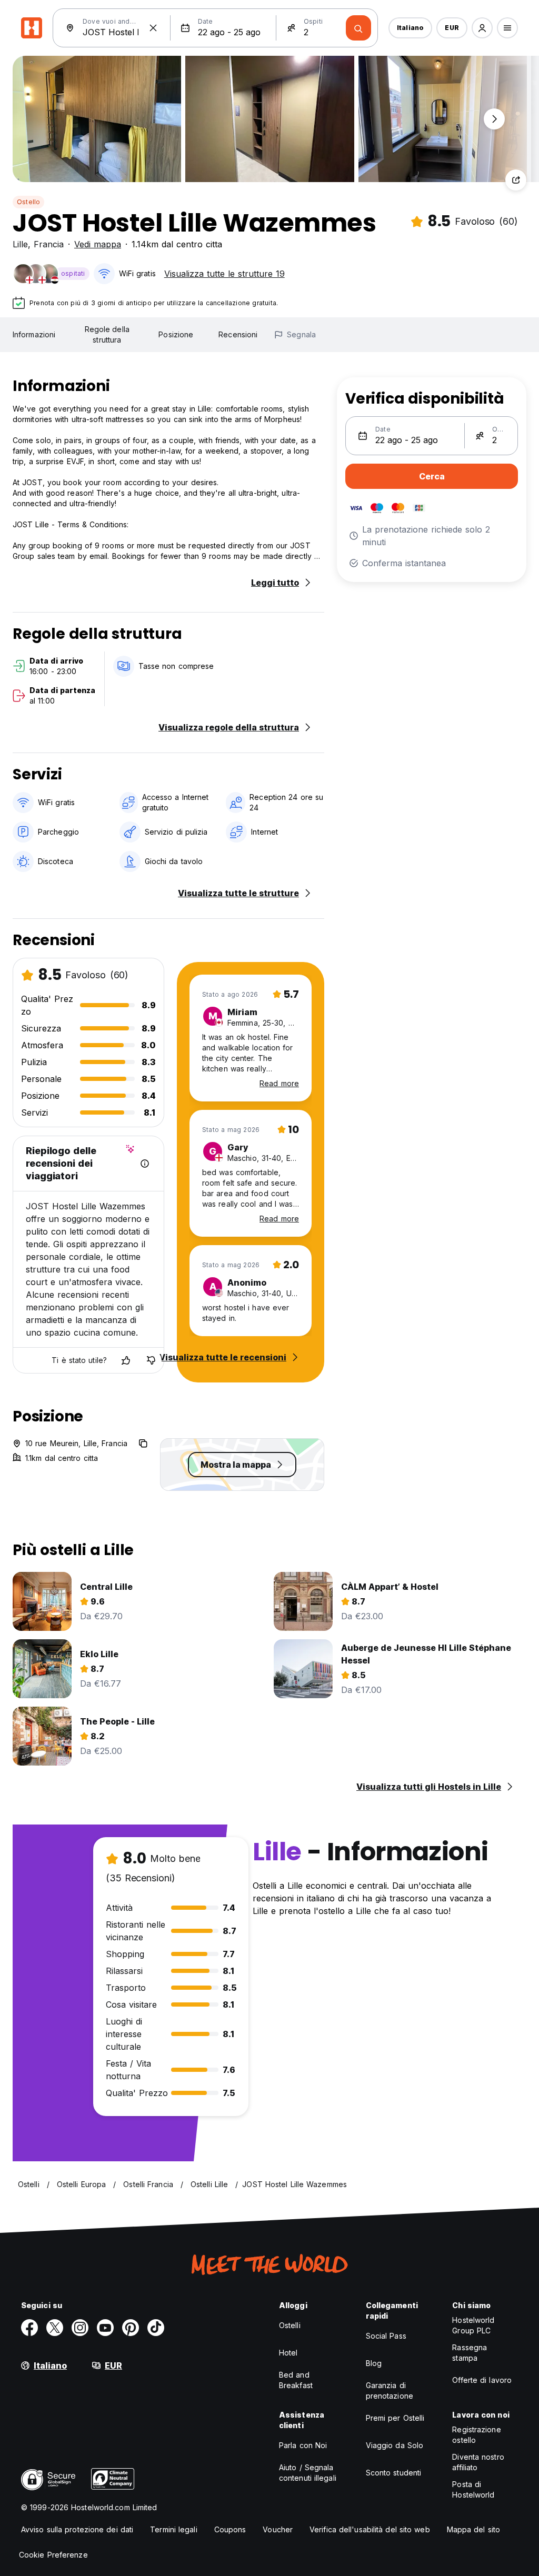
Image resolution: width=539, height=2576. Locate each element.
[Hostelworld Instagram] (80, 2328)
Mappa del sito (473, 2529)
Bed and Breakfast (296, 2380)
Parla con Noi (303, 2445)
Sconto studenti (394, 2473)
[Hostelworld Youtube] (105, 2328)
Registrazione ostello (476, 2435)
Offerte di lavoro (482, 2380)
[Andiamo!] (358, 28)
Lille (20, 244)
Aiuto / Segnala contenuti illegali (308, 2473)
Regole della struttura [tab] (107, 334)
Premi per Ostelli (395, 2418)
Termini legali (173, 2529)
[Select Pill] (482, 28)
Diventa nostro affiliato (478, 2462)
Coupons (230, 2529)
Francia (49, 244)
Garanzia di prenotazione (390, 2390)
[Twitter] (55, 2328)
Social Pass (386, 2336)
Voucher (278, 2529)
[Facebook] (29, 2328)
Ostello (28, 202)
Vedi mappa (98, 244)
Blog (374, 2363)
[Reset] (153, 28)
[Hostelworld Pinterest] (131, 2328)
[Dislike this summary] (151, 1360)
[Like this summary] (126, 1360)
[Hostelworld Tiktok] (156, 2328)
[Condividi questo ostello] (516, 180)
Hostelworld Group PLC (473, 2325)
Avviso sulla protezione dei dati (77, 2529)
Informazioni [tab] (34, 334)
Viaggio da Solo (395, 2445)
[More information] (145, 1164)
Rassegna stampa (470, 2353)
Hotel (288, 2353)
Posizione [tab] (176, 334)
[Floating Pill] (494, 119)
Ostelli (290, 2325)
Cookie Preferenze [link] (53, 2555)
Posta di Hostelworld (473, 2489)
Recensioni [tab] (238, 334)
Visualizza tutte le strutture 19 (224, 274)
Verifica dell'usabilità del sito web (370, 2529)
